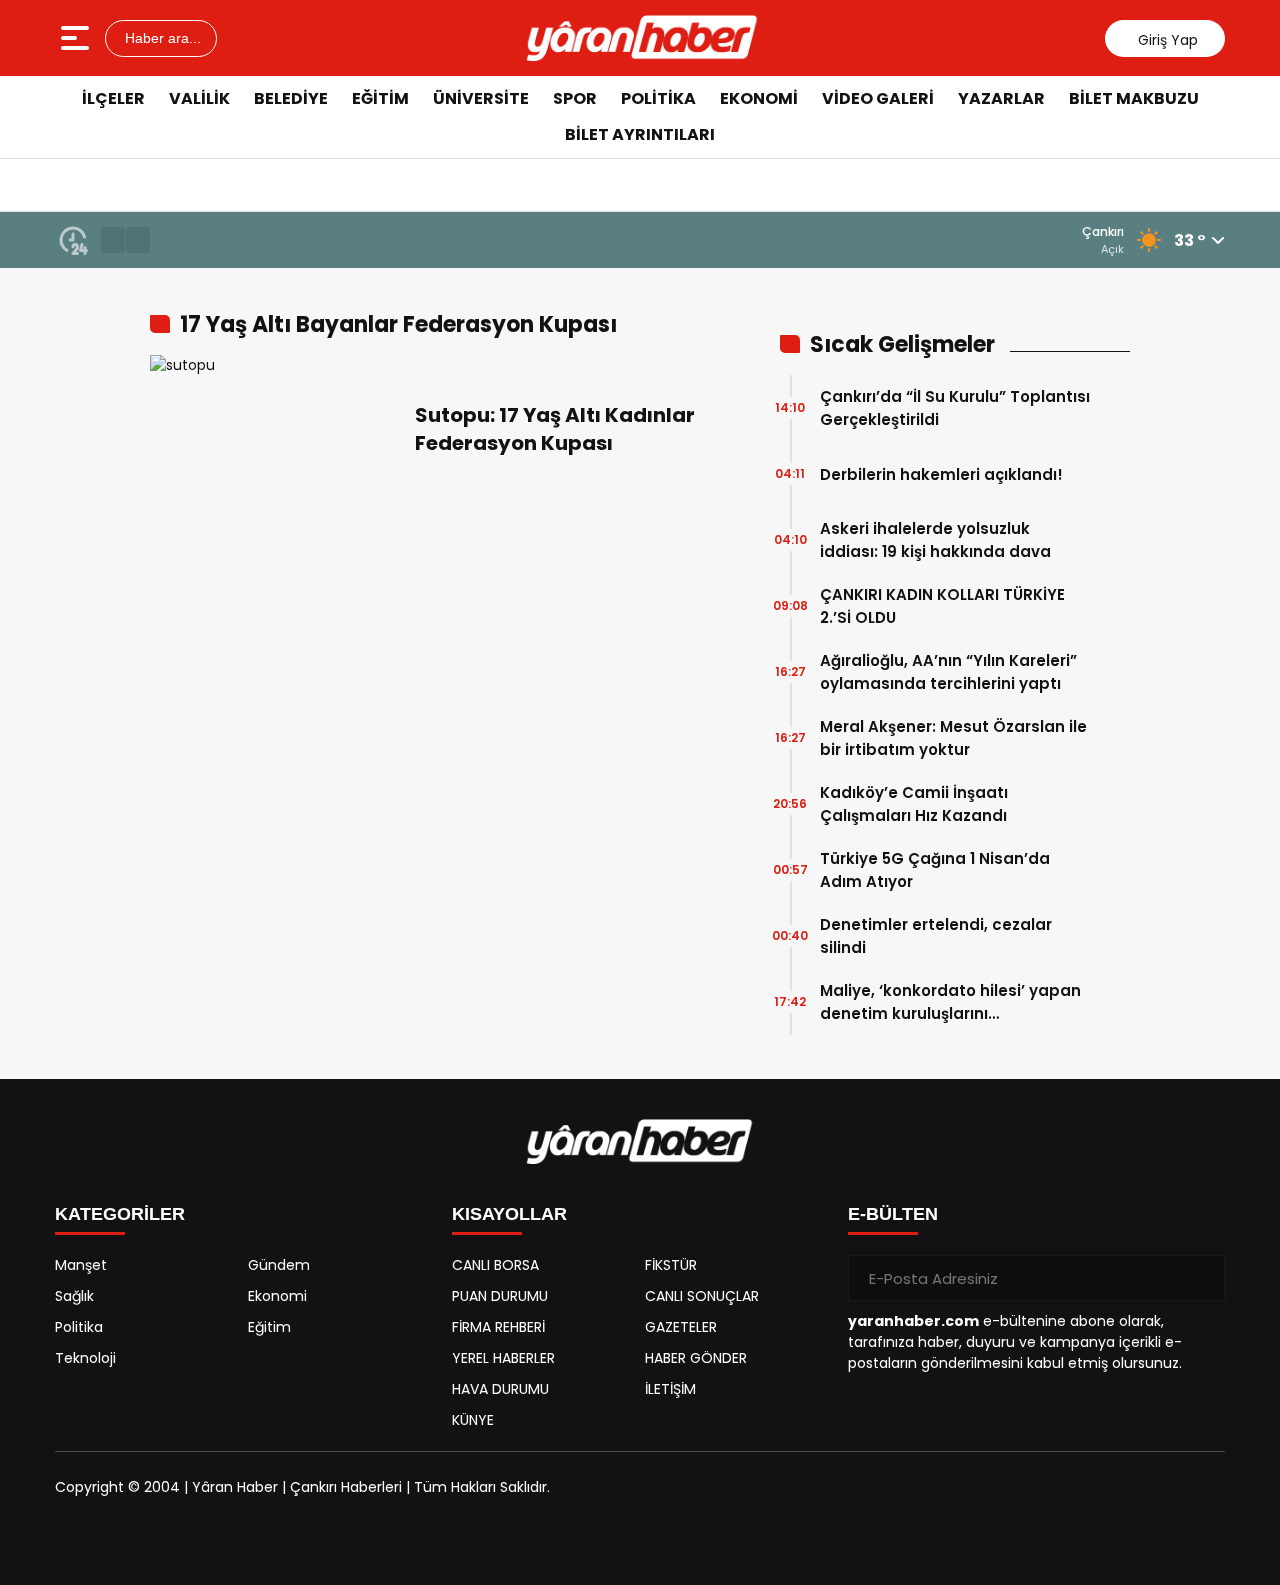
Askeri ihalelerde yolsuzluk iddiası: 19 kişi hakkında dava (935, 540)
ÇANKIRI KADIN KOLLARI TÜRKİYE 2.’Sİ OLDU (942, 606)
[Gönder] (1202, 1278)
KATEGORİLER (120, 1214)
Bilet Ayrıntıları (640, 134)
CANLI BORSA (495, 1265)
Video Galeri (878, 98)
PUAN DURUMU (500, 1296)
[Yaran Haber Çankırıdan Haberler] (642, 38)
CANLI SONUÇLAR (702, 1296)
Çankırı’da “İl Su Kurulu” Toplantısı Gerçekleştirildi (955, 408)
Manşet (81, 1265)
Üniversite (481, 98)
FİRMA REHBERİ (498, 1327)
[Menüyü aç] (77, 38)
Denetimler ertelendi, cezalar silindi (936, 936)
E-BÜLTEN (893, 1214)
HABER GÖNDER (696, 1358)
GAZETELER (681, 1327)
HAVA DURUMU (500, 1389)
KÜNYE (473, 1420)
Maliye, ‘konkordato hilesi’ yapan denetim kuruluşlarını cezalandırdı (950, 1002)
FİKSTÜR (671, 1265)
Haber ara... (161, 38)
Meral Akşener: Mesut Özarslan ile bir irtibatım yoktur (953, 738)
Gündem (279, 1265)
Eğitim (380, 98)
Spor (575, 98)
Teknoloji (85, 1358)
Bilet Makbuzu (1134, 98)
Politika (658, 98)
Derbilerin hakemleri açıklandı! (941, 474)
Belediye (291, 98)
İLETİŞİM (670, 1389)
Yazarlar (1001, 98)
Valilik (199, 98)
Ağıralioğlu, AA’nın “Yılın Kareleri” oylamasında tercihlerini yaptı (948, 672)
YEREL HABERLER (503, 1358)
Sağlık (74, 1296)
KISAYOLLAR (509, 1214)
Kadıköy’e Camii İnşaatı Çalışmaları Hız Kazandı (914, 804)
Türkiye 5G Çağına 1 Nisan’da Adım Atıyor (935, 870)
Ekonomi (759, 98)
